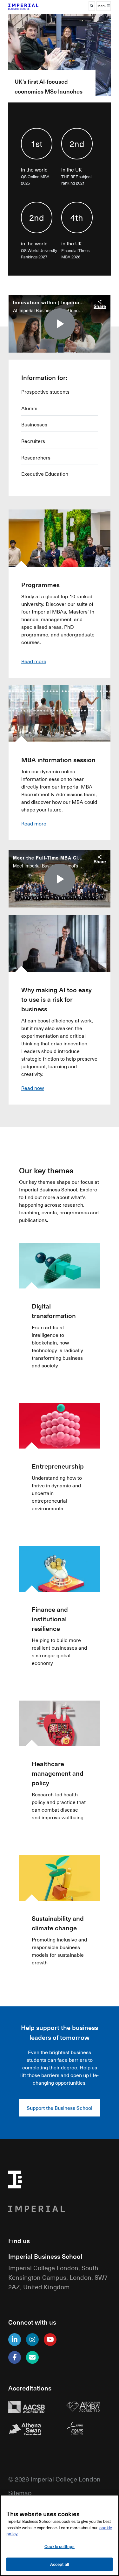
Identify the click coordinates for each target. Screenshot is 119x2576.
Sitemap (20, 2492)
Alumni (29, 408)
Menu (102, 6)
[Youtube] (50, 2340)
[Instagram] (32, 2340)
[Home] (31, 6)
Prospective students (45, 392)
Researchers (36, 458)
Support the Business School (60, 2108)
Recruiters (33, 441)
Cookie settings (60, 2546)
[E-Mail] (32, 2357)
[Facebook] (15, 2357)
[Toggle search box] (92, 6)
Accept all (60, 2564)
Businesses (34, 425)
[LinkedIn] (15, 2340)
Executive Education (45, 474)
